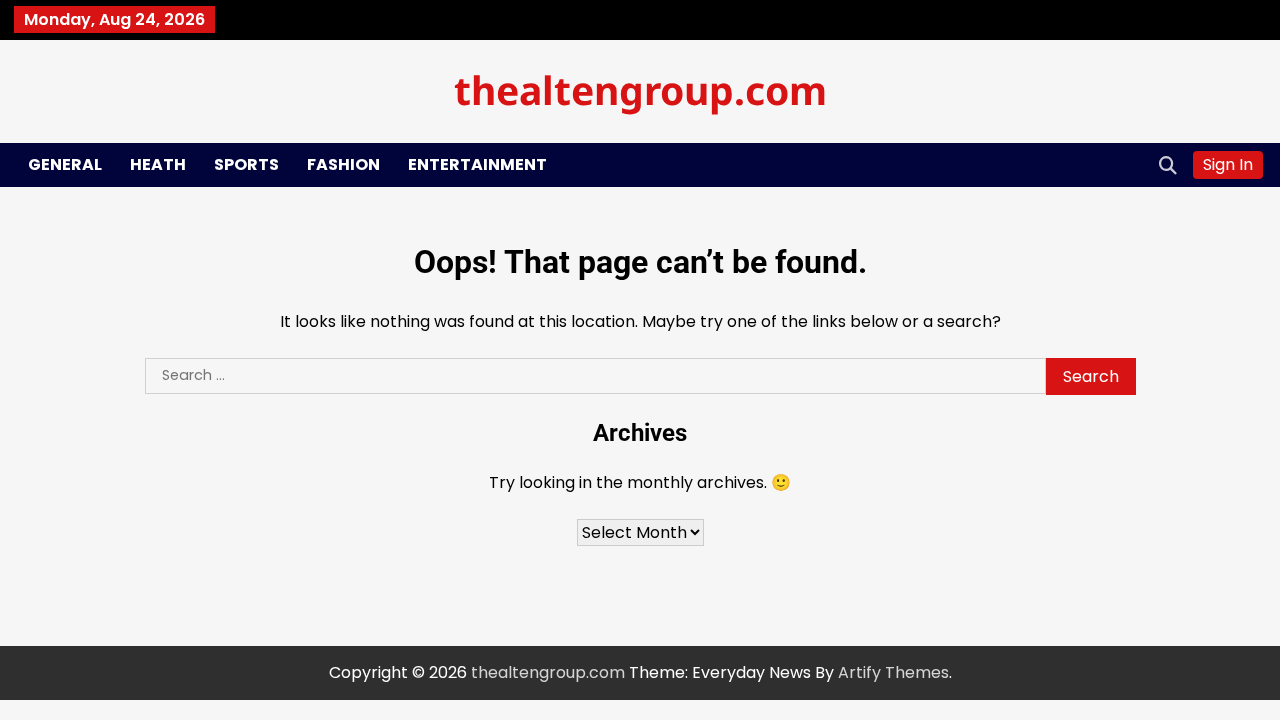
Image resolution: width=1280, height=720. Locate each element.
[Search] (1168, 165)
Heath (158, 164)
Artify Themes (893, 672)
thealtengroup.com (640, 89)
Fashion (343, 164)
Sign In (1228, 164)
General (65, 164)
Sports (246, 164)
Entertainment (477, 164)
